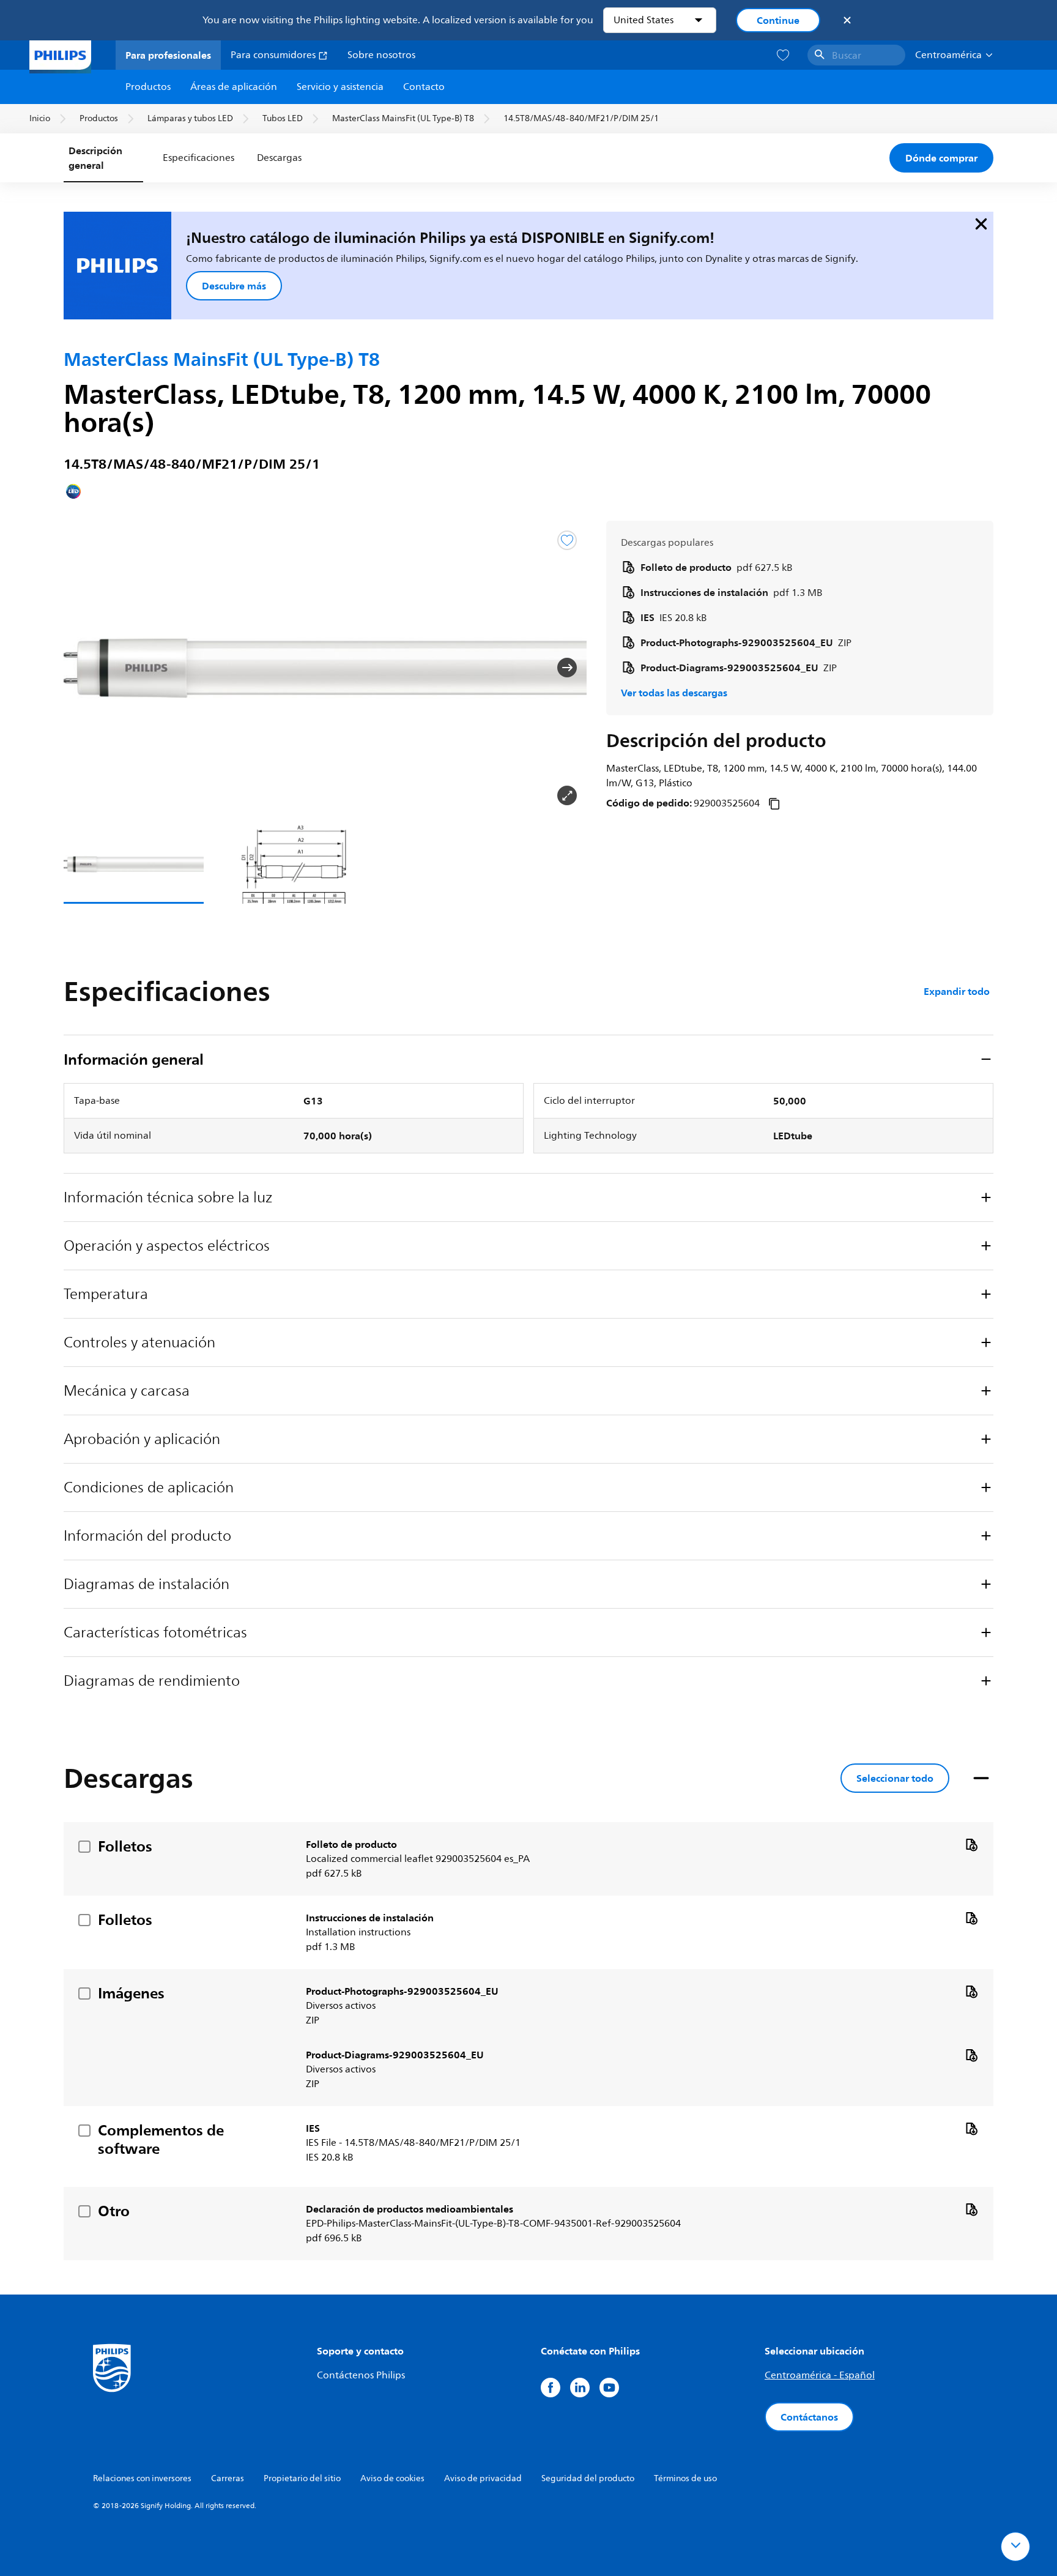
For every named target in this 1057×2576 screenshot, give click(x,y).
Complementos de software (161, 2139)
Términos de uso (685, 2478)
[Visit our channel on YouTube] (609, 2388)
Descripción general (95, 158)
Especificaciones (198, 158)
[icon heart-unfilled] (783, 55)
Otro (114, 2211)
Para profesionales (168, 55)
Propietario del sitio (302, 2478)
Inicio (40, 118)
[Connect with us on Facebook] (551, 2388)
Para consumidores (274, 55)
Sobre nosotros (381, 55)
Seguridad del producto (588, 2478)
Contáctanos (809, 2417)
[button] (83, 668)
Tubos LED (283, 118)
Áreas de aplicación (234, 87)
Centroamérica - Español (820, 2375)
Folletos (125, 1846)
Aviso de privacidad (483, 2478)
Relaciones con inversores (142, 2478)
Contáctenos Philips (361, 2375)
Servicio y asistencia (340, 87)
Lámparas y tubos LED (190, 118)
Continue (778, 20)
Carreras (228, 2478)
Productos (148, 87)
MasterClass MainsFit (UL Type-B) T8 (403, 118)
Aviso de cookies (392, 2478)
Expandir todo (957, 991)
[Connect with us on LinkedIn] (580, 2388)
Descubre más (234, 286)
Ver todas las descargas (674, 693)
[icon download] (971, 1844)
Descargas (279, 158)
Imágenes (131, 1993)
